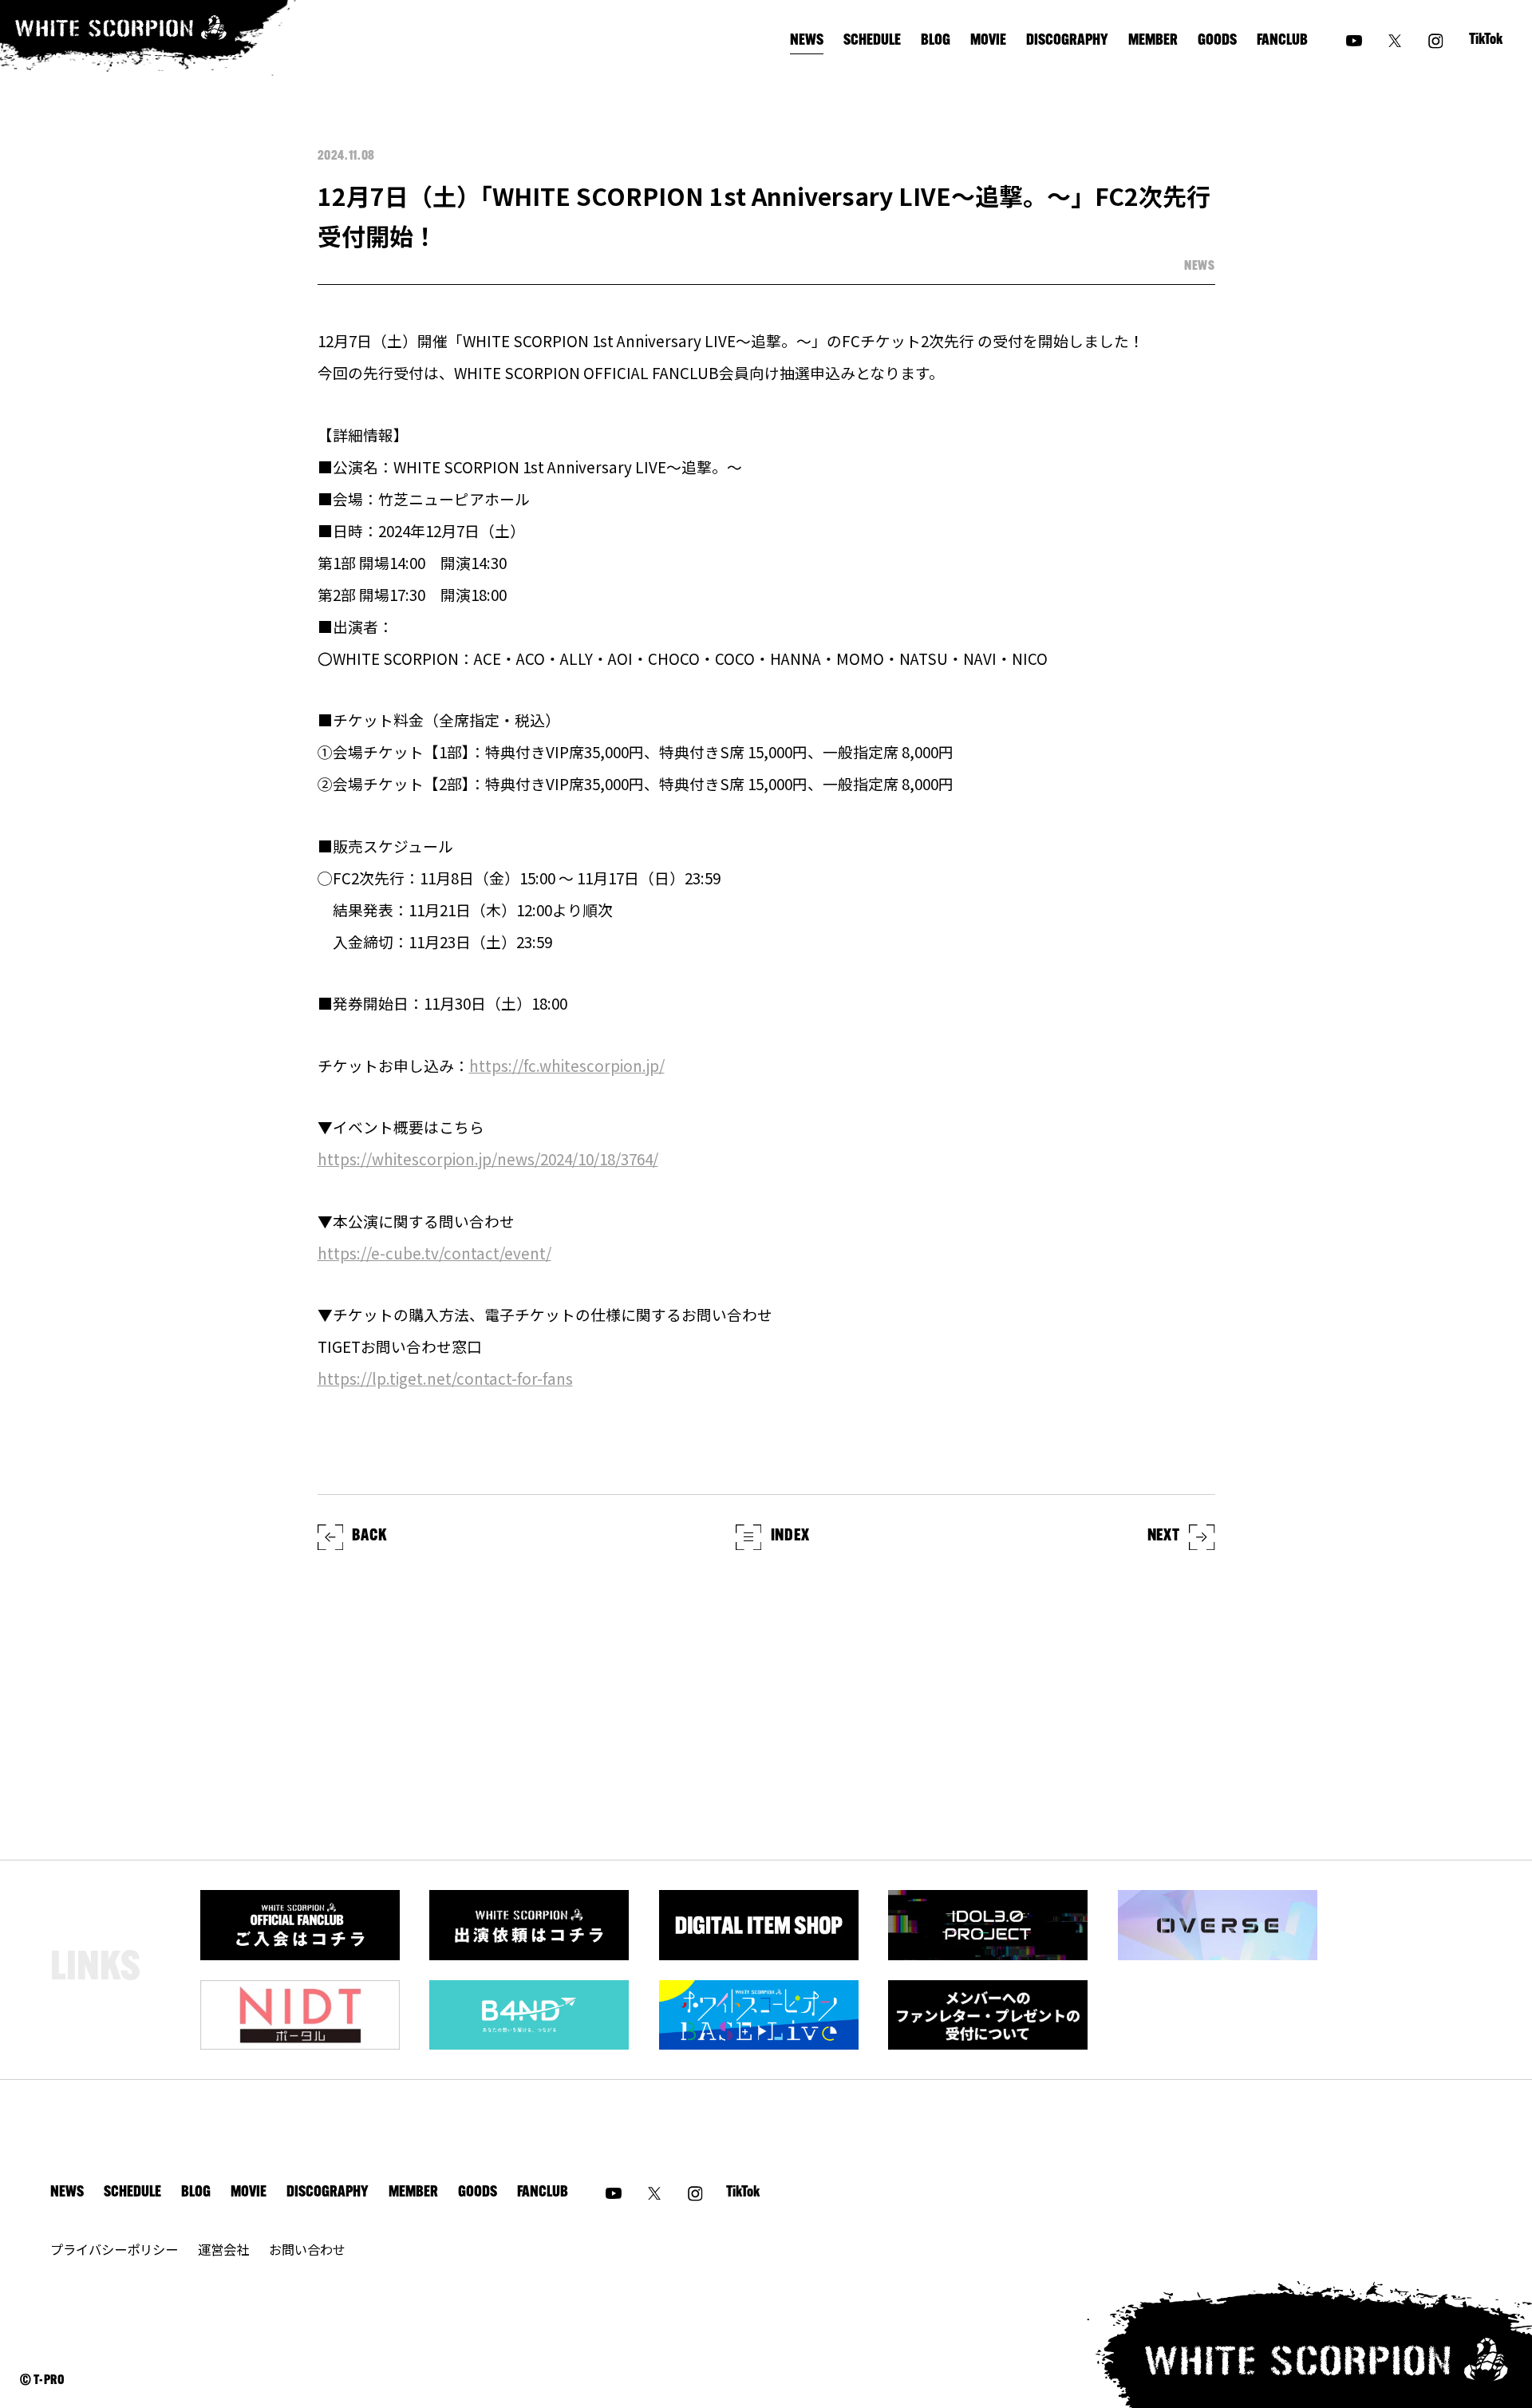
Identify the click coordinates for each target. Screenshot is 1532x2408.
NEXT (1164, 1536)
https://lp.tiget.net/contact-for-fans (445, 1378)
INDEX (790, 1536)
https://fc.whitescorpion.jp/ (567, 1065)
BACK (369, 1536)
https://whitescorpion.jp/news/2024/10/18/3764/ (488, 1159)
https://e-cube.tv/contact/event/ (434, 1253)
